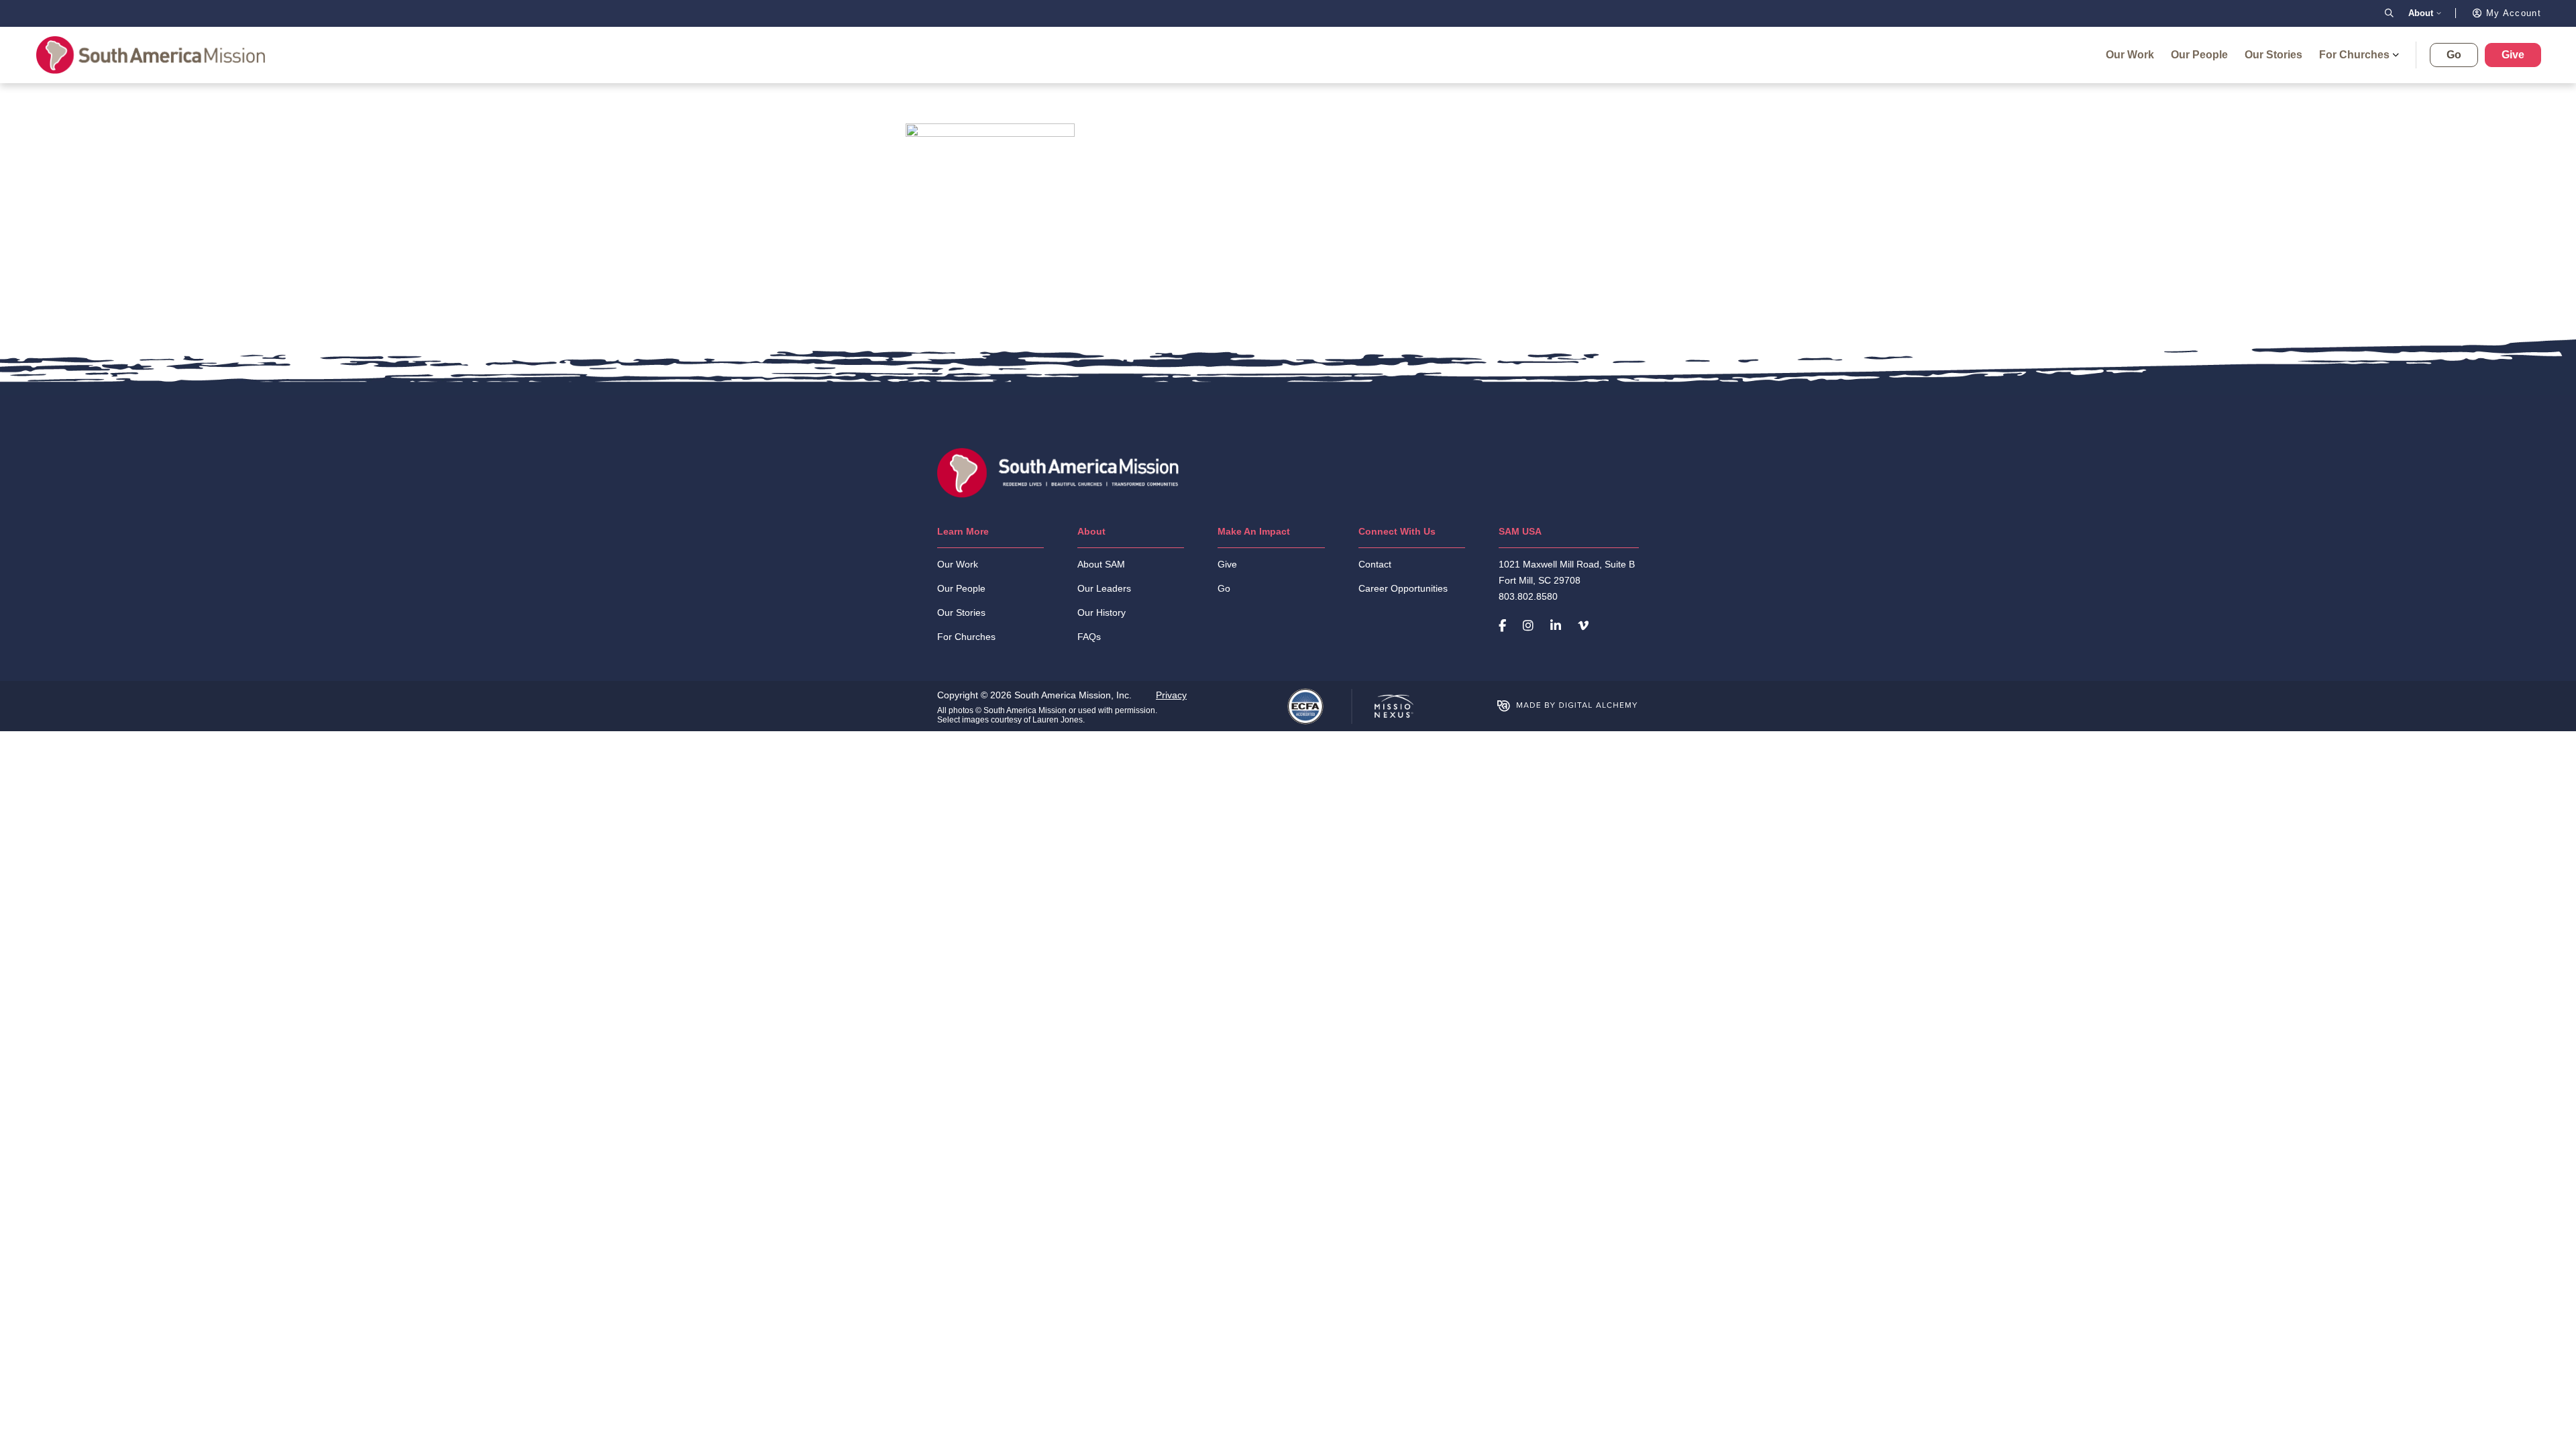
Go (2454, 55)
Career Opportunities (1403, 588)
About (2421, 13)
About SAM (1101, 564)
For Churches (2354, 55)
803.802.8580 (1528, 596)
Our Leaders (1104, 588)
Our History (1102, 612)
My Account (2512, 13)
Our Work (2130, 55)
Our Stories (2273, 55)
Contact (1375, 564)
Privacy (1171, 695)
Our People (2199, 55)
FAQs (1089, 637)
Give (2513, 55)
